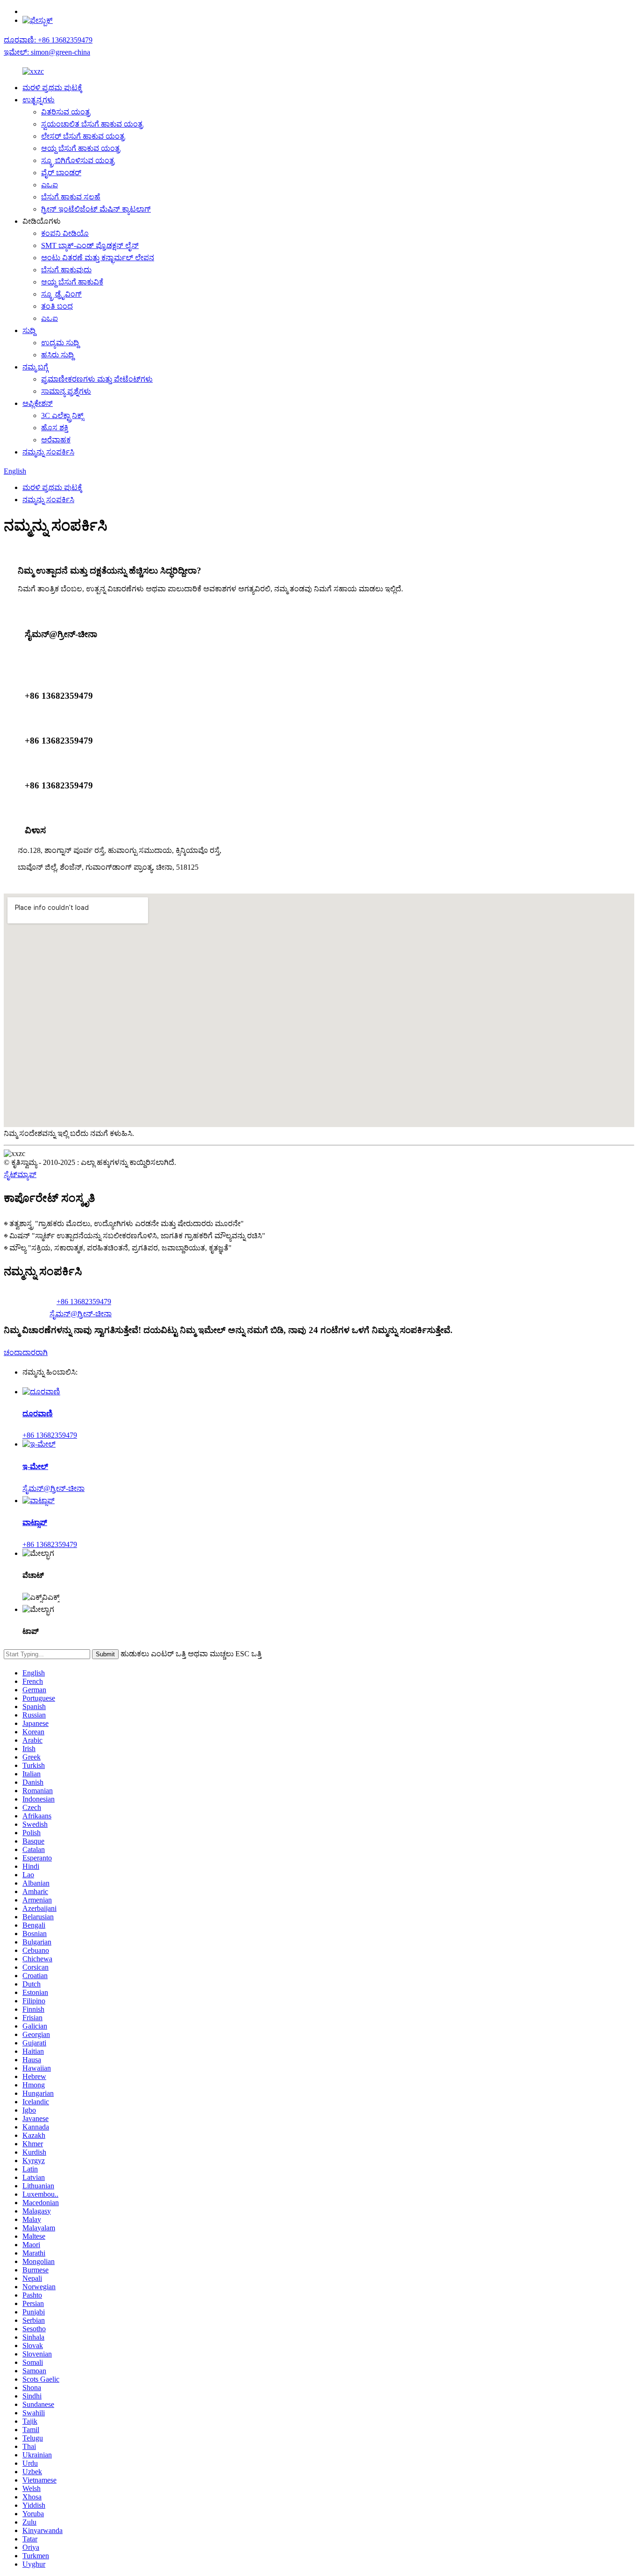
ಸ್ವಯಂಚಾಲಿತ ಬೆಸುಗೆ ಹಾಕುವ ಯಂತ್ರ (92, 124)
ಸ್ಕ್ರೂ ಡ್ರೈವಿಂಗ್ (61, 294)
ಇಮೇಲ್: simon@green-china (47, 52)
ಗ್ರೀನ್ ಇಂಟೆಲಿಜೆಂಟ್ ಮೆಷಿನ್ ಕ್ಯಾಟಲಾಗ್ (96, 209)
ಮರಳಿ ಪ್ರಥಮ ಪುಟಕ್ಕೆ (52, 88)
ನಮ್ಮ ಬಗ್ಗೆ (35, 367)
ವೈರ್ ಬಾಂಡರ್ (61, 173)
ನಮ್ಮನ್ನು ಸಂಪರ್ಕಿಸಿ (48, 452)
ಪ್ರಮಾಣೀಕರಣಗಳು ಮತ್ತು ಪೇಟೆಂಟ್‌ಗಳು (97, 379)
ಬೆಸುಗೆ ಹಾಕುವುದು (66, 270)
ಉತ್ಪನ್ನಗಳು (39, 100)
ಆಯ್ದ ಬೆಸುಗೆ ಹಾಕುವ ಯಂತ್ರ (81, 148)
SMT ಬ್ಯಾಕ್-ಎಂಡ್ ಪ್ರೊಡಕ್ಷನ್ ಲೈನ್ (90, 245)
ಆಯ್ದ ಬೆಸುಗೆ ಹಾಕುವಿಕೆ (72, 282)
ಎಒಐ (50, 185)
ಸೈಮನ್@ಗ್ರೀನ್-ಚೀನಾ (81, 1314)
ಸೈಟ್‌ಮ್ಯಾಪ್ (20, 1174)
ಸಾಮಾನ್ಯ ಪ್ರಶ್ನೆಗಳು (66, 391)
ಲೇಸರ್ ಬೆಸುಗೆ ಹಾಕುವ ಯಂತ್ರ (83, 136)
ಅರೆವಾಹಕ (56, 440)
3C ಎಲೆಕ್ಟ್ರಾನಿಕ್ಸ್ (62, 415)
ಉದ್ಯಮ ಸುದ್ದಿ (60, 343)
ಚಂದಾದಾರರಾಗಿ (26, 1352)
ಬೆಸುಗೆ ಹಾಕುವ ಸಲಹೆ (71, 197)
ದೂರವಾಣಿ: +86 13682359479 (48, 40)
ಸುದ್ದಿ (29, 330)
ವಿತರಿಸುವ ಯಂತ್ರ (66, 112)
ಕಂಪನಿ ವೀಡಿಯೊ (65, 233)
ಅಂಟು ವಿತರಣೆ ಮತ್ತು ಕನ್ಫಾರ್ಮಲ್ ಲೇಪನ (98, 258)
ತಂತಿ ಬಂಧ (57, 306)
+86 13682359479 (84, 1302)
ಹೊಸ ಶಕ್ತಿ (55, 428)
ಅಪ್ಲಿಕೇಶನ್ (38, 403)
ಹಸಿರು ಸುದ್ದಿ (57, 355)
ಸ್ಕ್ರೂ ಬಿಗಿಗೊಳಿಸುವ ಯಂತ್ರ (78, 160)
